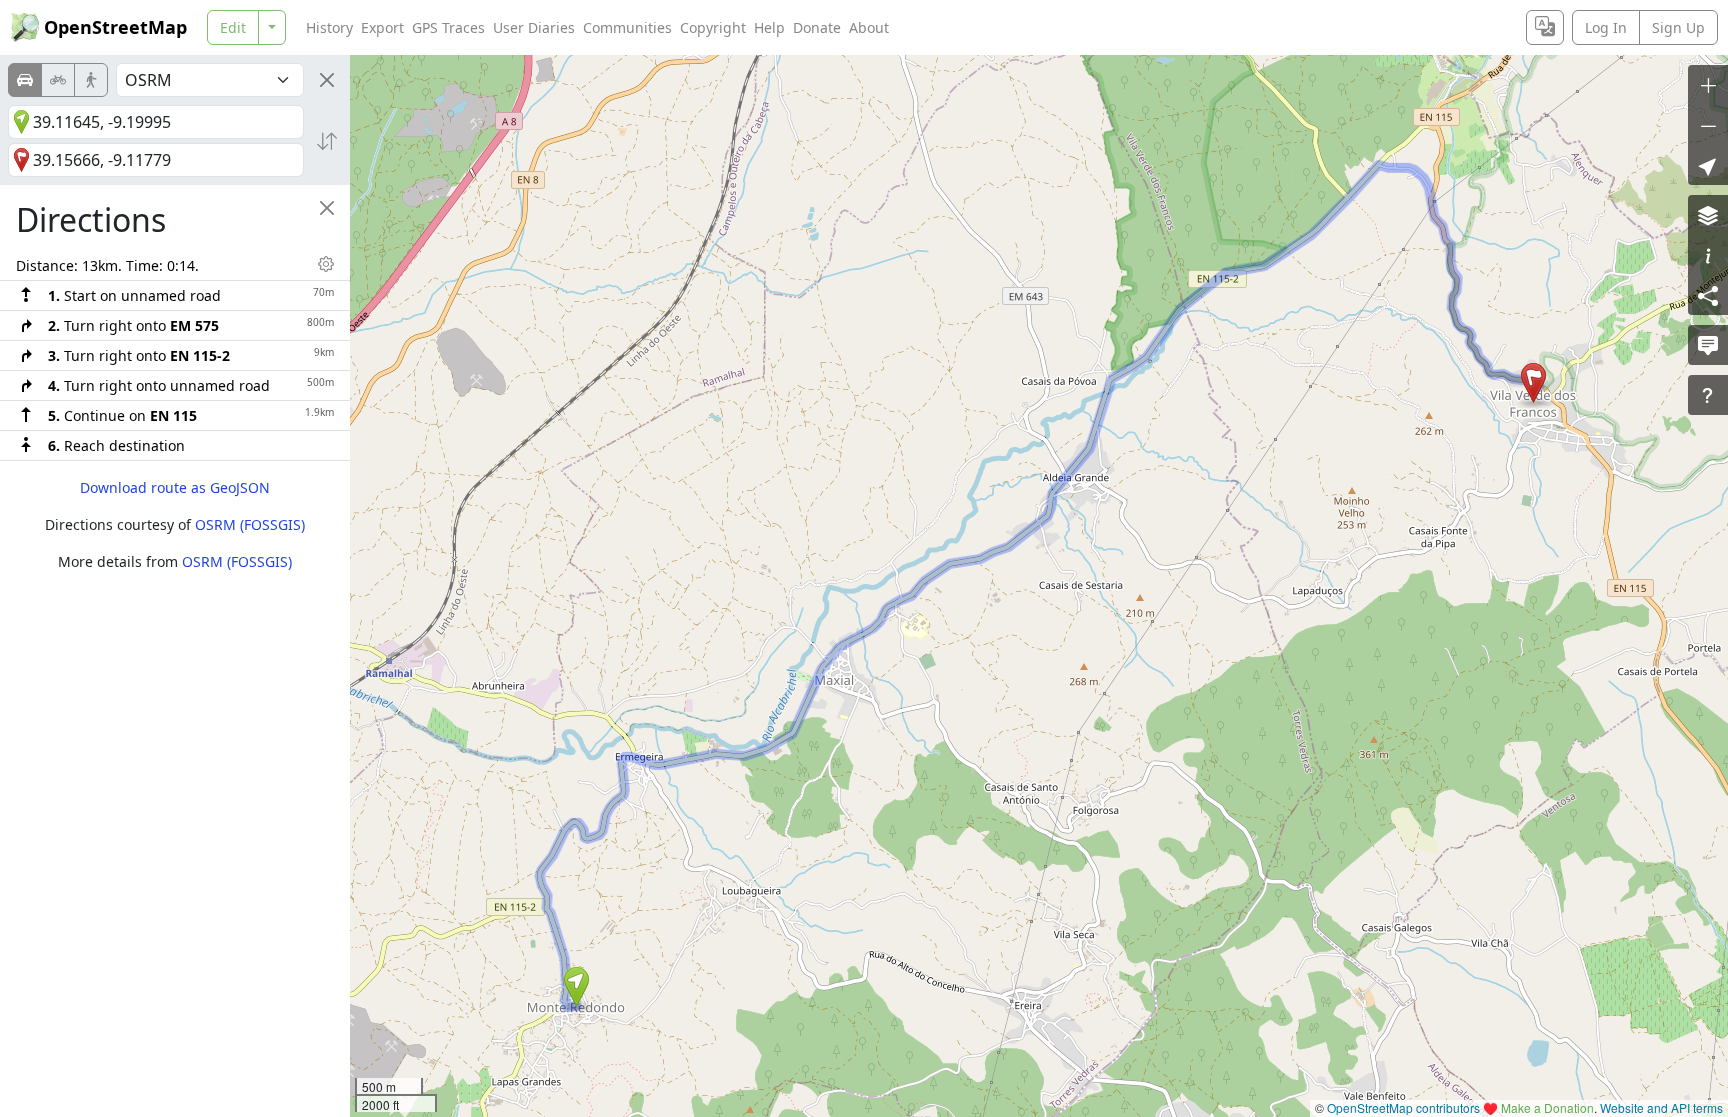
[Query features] (1708, 395)
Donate (817, 27)
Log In (1606, 27)
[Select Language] (1545, 27)
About (869, 27)
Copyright (713, 27)
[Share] (1708, 295)
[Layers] (1708, 215)
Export (382, 27)
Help (769, 27)
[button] (576, 987)
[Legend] (1708, 255)
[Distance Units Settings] (326, 264)
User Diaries (534, 27)
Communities (627, 27)
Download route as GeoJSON (175, 487)
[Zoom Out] (1708, 125)
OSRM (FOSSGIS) (250, 524)
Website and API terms (1661, 1107)
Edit (233, 27)
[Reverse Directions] (327, 141)
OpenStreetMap (115, 27)
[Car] (25, 80)
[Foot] (91, 80)
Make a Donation (1547, 1107)
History (329, 27)
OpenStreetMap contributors (1403, 1107)
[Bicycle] (58, 80)
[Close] (327, 80)
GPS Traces (448, 27)
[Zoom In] (1708, 85)
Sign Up (1678, 27)
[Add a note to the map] (1708, 345)
